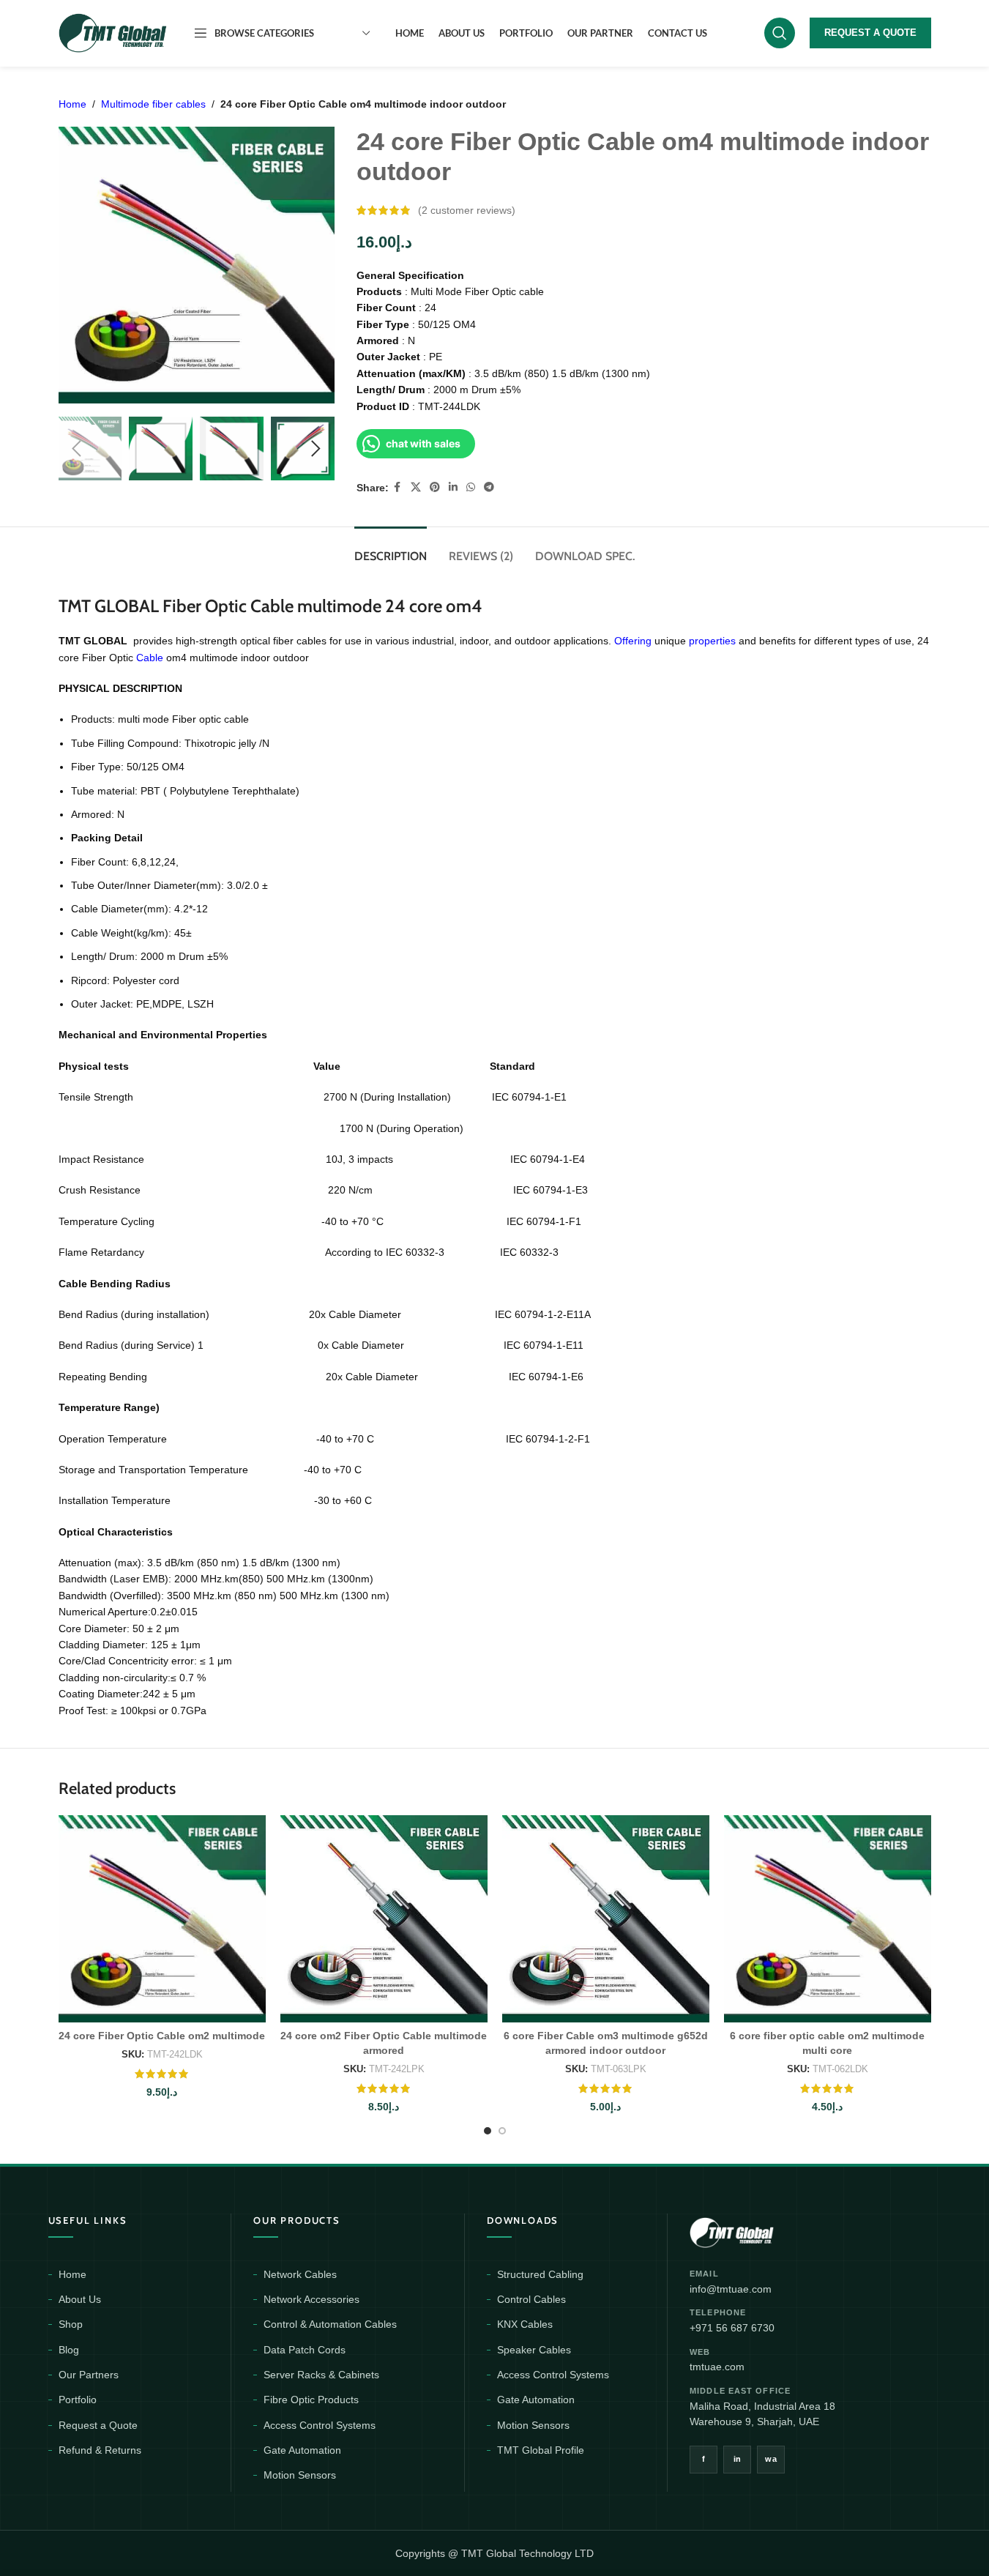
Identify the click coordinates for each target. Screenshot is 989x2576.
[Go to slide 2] (502, 2131)
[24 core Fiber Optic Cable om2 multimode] (162, 1919)
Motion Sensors (300, 2475)
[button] (77, 449)
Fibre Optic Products (311, 2400)
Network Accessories (311, 2299)
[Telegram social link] (489, 487)
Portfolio (78, 2400)
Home (72, 104)
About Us (80, 2299)
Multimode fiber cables (153, 104)
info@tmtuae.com (731, 2289)
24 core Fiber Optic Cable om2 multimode (162, 2036)
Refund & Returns (100, 2450)
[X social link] (416, 487)
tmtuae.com (717, 2367)
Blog (69, 2350)
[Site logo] (113, 32)
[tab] (391, 549)
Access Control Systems (320, 2425)
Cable (151, 658)
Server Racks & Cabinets (321, 2375)
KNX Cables (525, 2324)
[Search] (780, 33)
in (738, 2459)
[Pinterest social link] (435, 487)
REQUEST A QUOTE (870, 33)
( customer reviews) (467, 210)
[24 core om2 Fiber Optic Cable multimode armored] (384, 1919)
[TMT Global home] (765, 2231)
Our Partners (89, 2375)
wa (771, 2459)
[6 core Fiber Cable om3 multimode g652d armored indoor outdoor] (606, 1919)
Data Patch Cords (305, 2350)
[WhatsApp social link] (471, 487)
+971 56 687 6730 (732, 2328)
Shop (71, 2324)
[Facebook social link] (398, 487)
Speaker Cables (534, 2350)
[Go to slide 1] (488, 2131)
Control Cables (531, 2299)
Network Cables (300, 2274)
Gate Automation (302, 2450)
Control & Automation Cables (330, 2324)
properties (714, 641)
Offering (634, 641)
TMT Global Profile (541, 2450)
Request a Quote (98, 2425)
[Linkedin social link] (453, 487)
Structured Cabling (540, 2274)
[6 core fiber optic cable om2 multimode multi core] (828, 1919)
